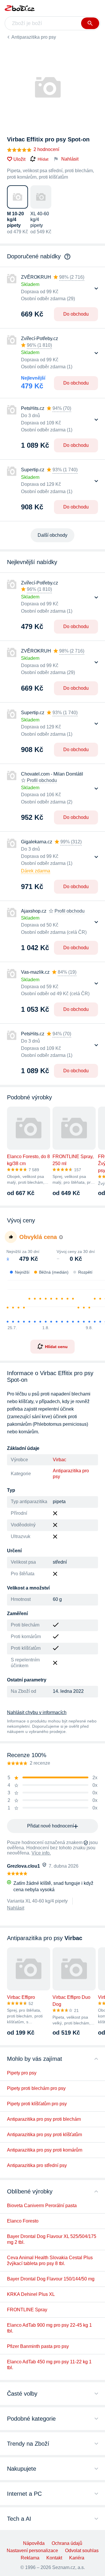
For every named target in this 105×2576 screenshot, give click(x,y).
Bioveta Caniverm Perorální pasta (42, 2206)
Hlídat (43, 159)
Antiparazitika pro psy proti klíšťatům (44, 2135)
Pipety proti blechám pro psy (36, 2088)
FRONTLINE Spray (27, 2310)
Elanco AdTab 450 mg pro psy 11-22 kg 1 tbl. (49, 2365)
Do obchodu (76, 314)
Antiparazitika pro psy (34, 37)
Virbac (60, 1460)
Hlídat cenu (56, 1347)
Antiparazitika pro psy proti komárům (45, 2150)
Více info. (41, 1853)
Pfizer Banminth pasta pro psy (38, 2346)
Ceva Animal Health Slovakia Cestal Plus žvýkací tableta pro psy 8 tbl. (50, 2261)
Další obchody (52, 535)
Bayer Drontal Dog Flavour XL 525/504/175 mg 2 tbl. (52, 2239)
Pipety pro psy (22, 2073)
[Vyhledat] (90, 23)
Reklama (30, 2558)
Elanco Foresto (23, 2221)
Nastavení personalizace (32, 2551)
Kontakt (54, 2558)
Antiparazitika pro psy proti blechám (44, 2119)
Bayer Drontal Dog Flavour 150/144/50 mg (51, 2279)
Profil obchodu (42, 780)
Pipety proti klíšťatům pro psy (37, 2104)
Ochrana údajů (67, 2543)
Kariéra (77, 2558)
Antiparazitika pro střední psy (37, 2165)
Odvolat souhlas (82, 2551)
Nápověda (34, 2543)
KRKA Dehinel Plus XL (31, 2294)
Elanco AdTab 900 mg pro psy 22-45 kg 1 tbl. (49, 2328)
